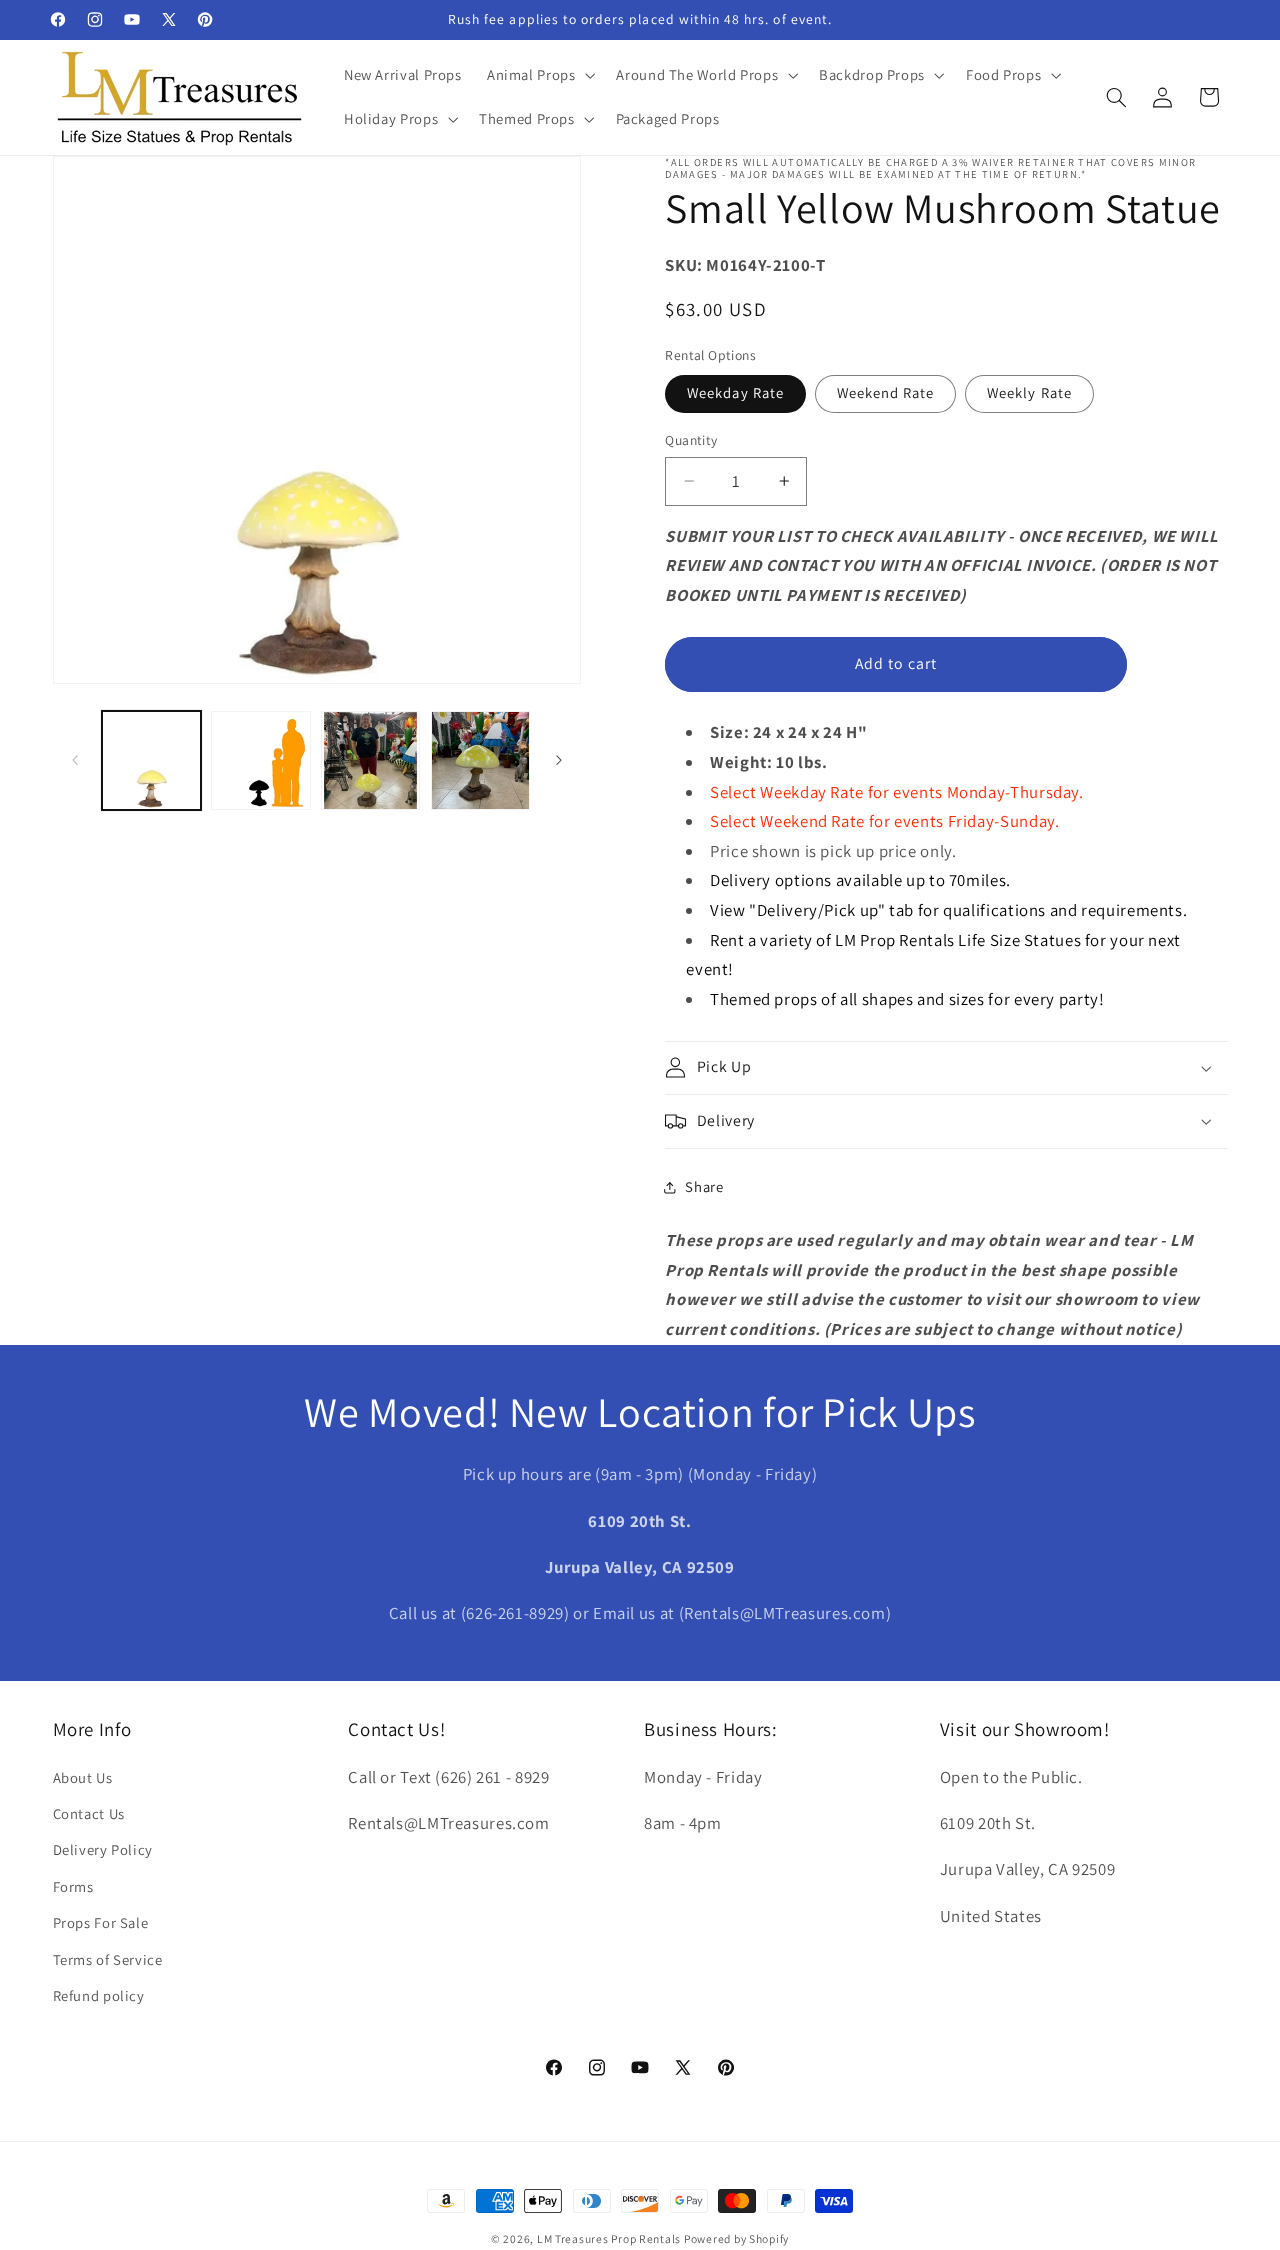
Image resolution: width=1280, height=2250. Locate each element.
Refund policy (99, 1995)
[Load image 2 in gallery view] (260, 760)
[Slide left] (75, 760)
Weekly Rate (1029, 392)
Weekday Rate (735, 392)
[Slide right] (559, 760)
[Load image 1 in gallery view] (151, 760)
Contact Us (89, 1813)
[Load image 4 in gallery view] (480, 760)
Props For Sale (101, 1922)
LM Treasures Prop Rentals (610, 2238)
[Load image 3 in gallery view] (370, 760)
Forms (73, 1886)
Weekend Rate (886, 392)
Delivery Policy (103, 1849)
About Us (83, 1777)
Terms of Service (108, 1959)
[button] (539, 75)
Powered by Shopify (736, 2238)
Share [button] (704, 1186)
